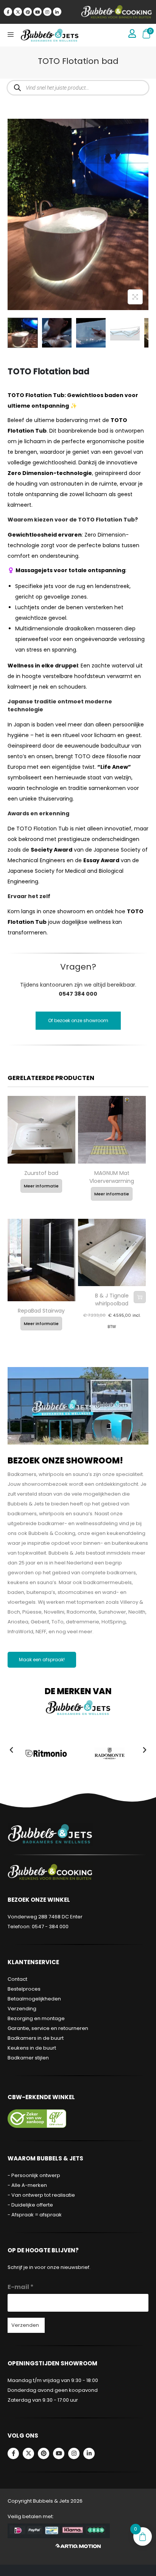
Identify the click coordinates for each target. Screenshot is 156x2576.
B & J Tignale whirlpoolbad (112, 1300)
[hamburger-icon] (10, 35)
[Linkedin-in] (57, 12)
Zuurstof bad (41, 1173)
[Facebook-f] (8, 12)
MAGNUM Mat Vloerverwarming (112, 1177)
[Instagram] (47, 12)
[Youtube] (37, 12)
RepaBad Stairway (41, 1311)
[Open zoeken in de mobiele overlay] (78, 88)
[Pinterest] (28, 12)
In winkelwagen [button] (140, 1297)
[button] (11, 1750)
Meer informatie (41, 1186)
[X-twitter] (18, 12)
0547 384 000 (78, 994)
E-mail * (21, 2287)
